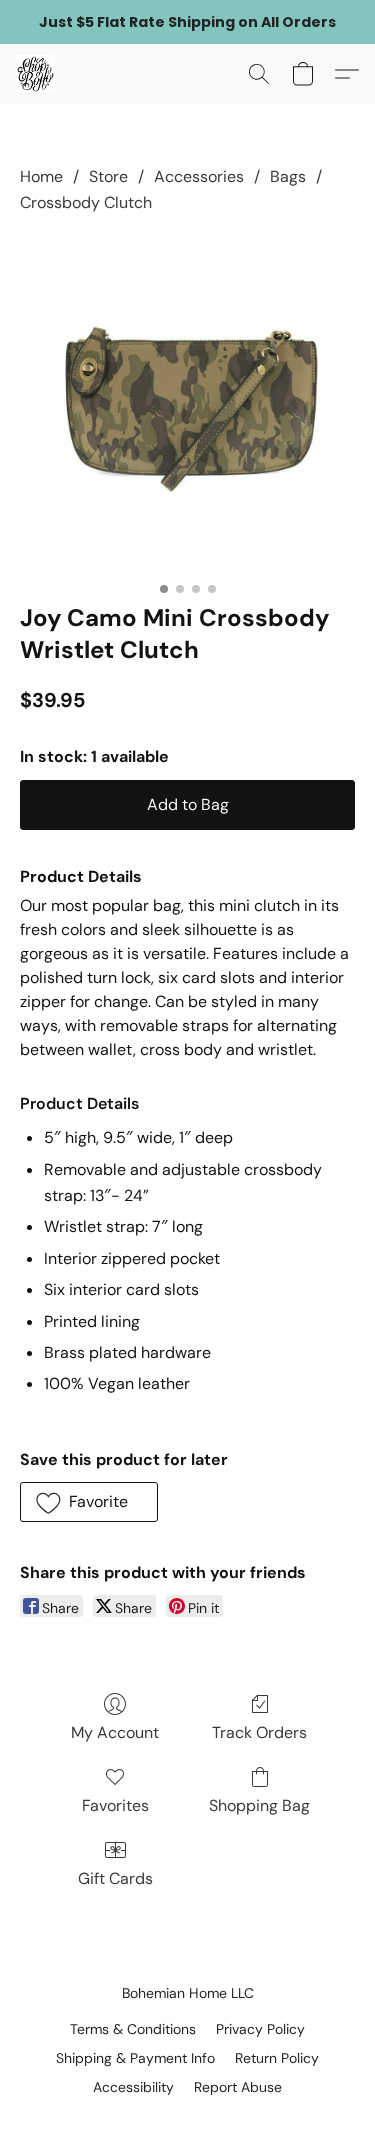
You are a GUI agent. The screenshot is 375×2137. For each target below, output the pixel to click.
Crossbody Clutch (86, 202)
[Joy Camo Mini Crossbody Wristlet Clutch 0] (187, 404)
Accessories (199, 176)
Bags (288, 176)
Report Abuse (238, 2087)
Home (41, 176)
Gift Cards (115, 1878)
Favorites (115, 1805)
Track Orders (259, 1732)
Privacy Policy (260, 2029)
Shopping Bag (259, 1805)
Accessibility (133, 2087)
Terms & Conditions (133, 2029)
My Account (115, 1732)
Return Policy (277, 2058)
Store (108, 176)
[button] (36, 74)
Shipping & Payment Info (135, 2058)
